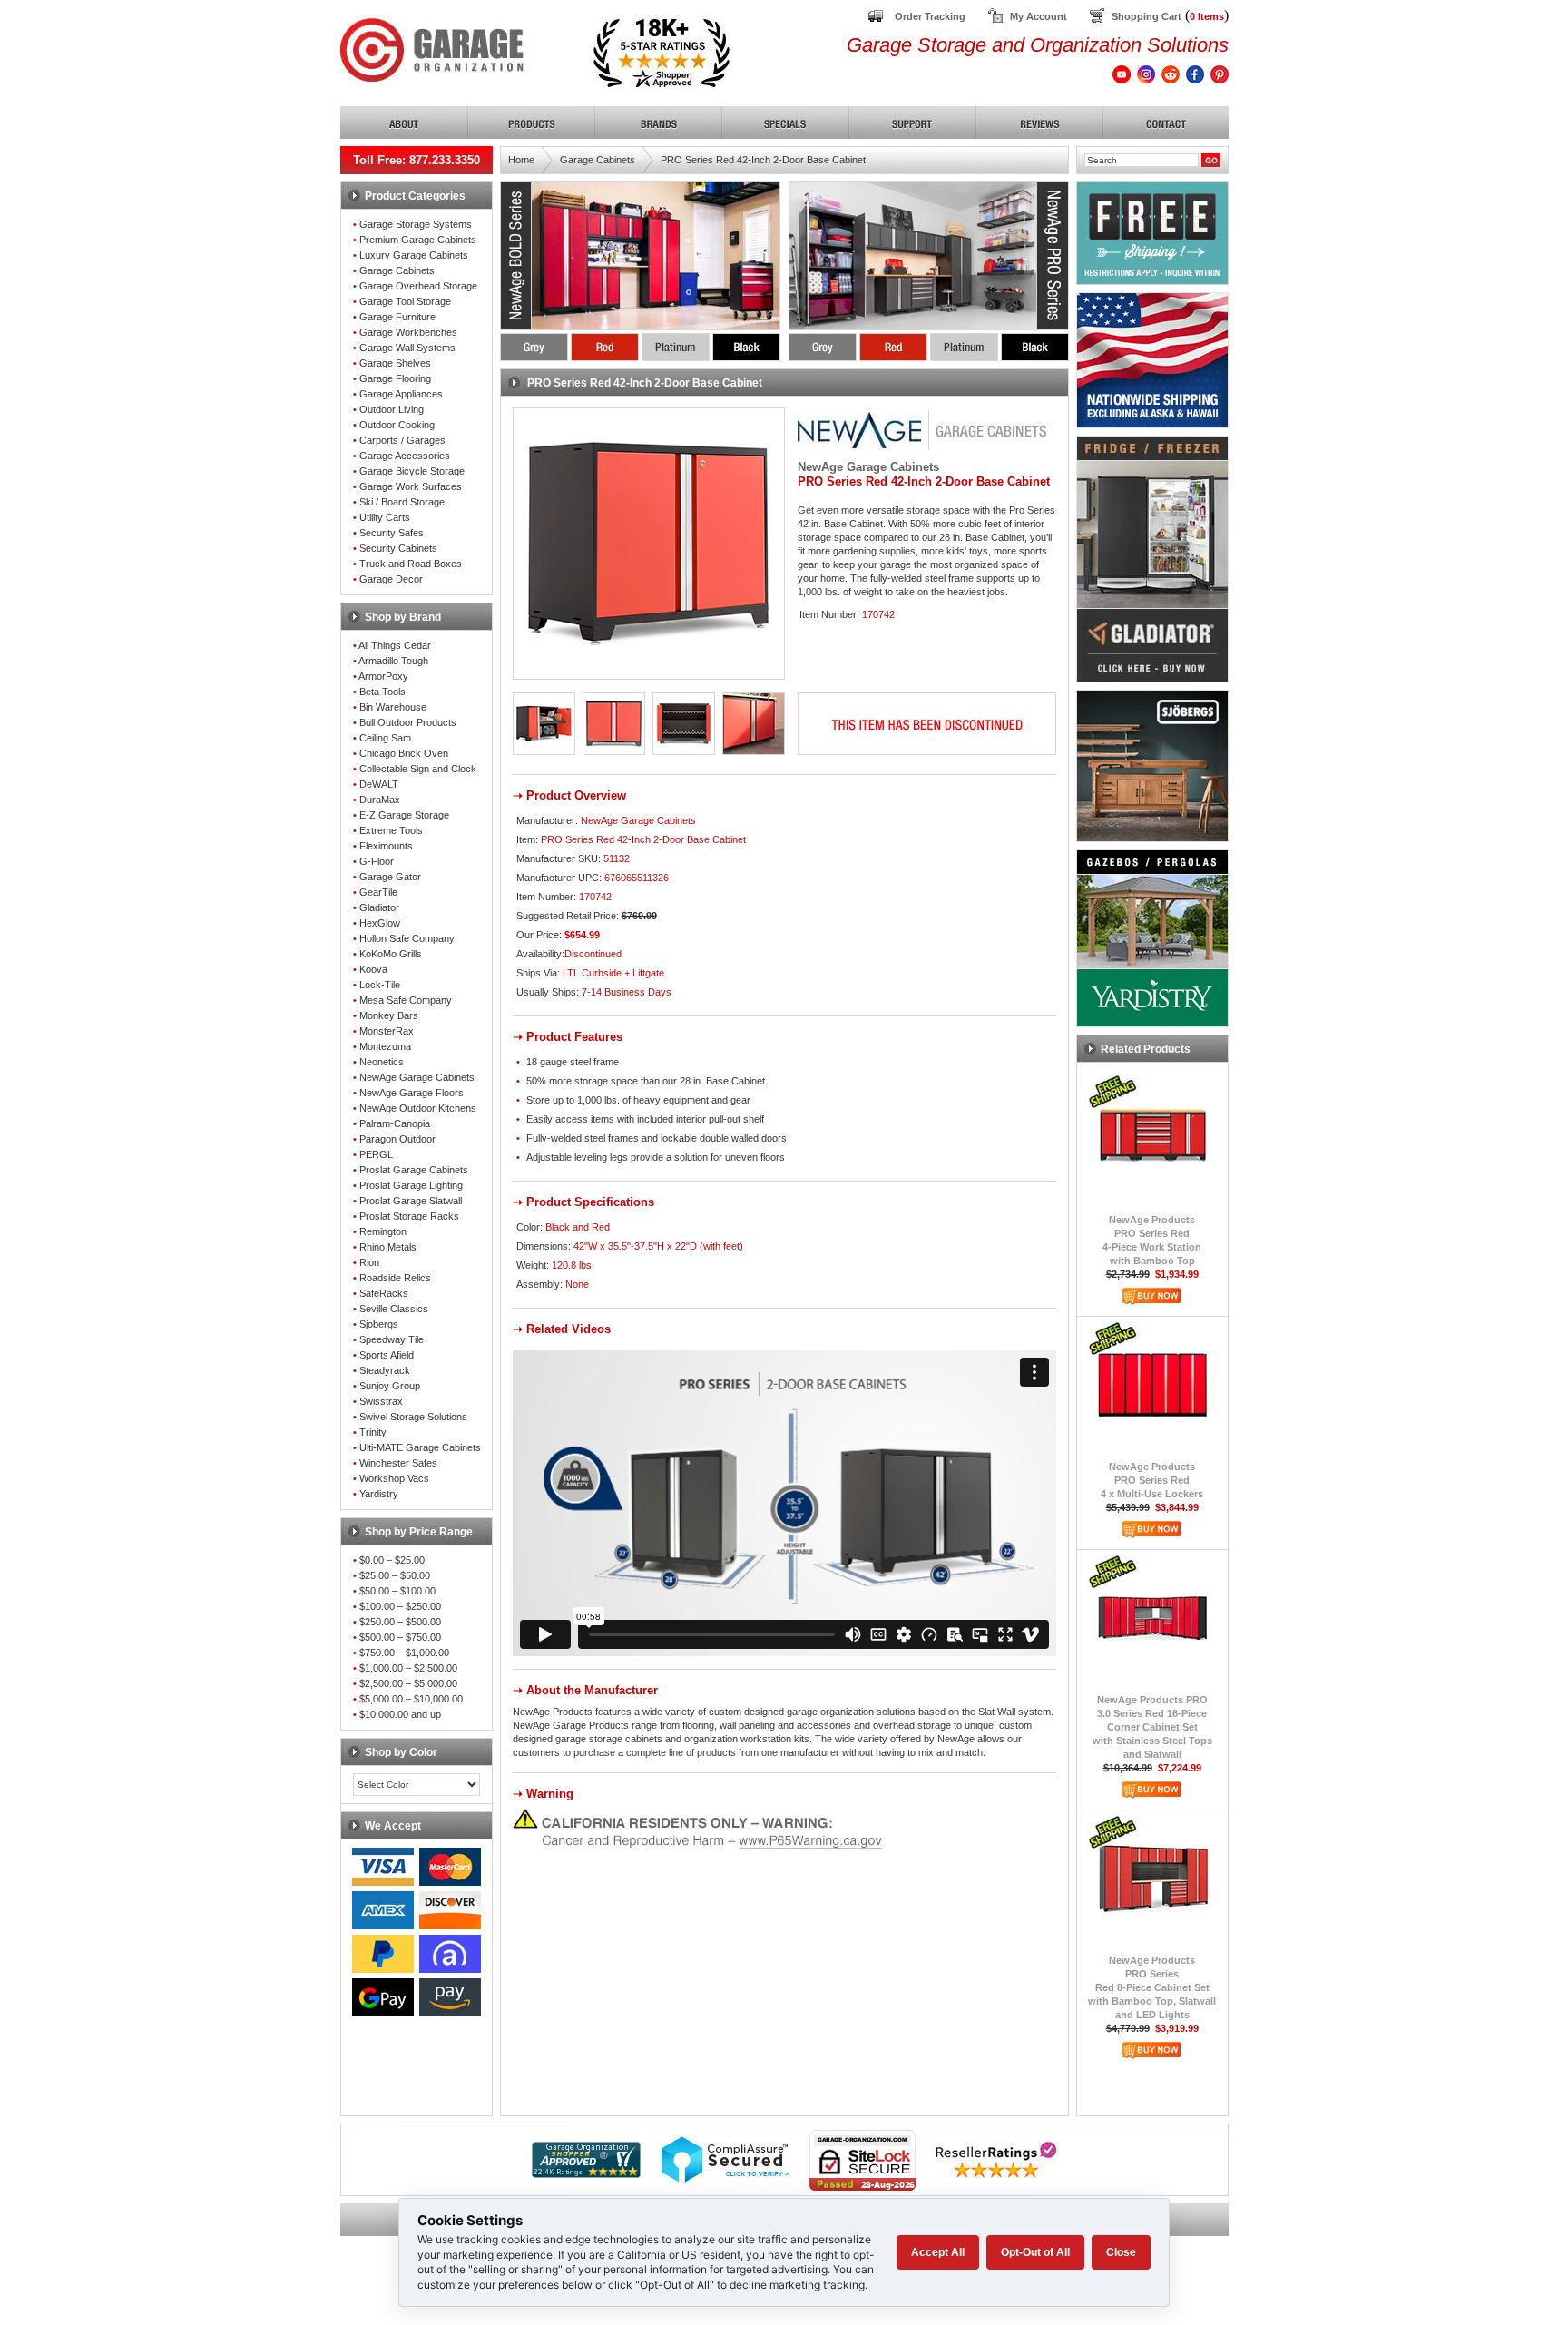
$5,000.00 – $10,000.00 (411, 1699)
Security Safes (392, 533)
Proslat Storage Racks (409, 1216)
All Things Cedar (395, 645)
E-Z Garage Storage (404, 815)
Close (1121, 2252)
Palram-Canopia (395, 1123)
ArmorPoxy (383, 676)
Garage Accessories (405, 456)
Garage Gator (390, 877)
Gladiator (379, 907)
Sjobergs (379, 1324)
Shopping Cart (1147, 16)
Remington (383, 1231)
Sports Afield (387, 1355)
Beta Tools (382, 692)
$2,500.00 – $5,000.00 (408, 1683)
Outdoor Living (392, 409)
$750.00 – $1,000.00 (404, 1653)
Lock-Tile (380, 985)
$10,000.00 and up (400, 1714)
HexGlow (380, 923)
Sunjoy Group (390, 1386)
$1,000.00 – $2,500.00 (408, 1668)
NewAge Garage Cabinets (417, 1077)
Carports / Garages (402, 440)
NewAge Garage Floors (412, 1093)
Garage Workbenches (408, 332)
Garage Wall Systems (407, 348)
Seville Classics (394, 1309)
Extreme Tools (391, 830)
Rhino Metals (388, 1247)
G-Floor (377, 861)
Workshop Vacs (394, 1478)
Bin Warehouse (393, 707)
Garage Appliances (401, 394)
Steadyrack (385, 1370)
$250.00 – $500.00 (400, 1622)
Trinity (373, 1432)
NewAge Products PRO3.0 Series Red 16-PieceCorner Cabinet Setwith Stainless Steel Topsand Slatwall (1152, 1727)
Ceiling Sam (385, 738)
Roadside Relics (395, 1278)
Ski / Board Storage (402, 502)
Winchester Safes (398, 1463)
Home (521, 160)
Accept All (938, 2252)
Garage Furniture (397, 317)
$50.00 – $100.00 (397, 1591)
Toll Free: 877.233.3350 (416, 160)
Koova (373, 969)
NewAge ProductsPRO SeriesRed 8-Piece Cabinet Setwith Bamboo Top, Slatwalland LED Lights (1152, 1987)
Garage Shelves (395, 363)
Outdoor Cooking (397, 425)
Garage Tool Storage (405, 301)
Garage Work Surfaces (411, 486)
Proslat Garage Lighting (411, 1185)
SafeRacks (384, 1293)
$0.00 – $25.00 (392, 1560)
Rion (369, 1262)
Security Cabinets (398, 548)
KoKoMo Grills (391, 954)
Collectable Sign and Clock (418, 769)
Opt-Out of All (1035, 2252)
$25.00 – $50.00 (395, 1575)
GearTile (378, 892)
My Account (1039, 16)
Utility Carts (385, 517)
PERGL (376, 1154)
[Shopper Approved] (586, 2173)
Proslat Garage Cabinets (414, 1170)
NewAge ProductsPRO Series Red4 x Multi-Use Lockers (1152, 1480)
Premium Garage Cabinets (418, 240)
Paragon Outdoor (397, 1139)
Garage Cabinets (397, 270)
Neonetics (382, 1062)
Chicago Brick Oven (404, 753)
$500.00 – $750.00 (400, 1637)
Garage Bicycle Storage (412, 471)
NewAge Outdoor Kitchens (418, 1108)
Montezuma (385, 1046)
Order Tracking (930, 16)
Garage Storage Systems (416, 224)
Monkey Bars (389, 1015)
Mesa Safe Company (406, 1000)
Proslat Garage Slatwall (411, 1201)
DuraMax (380, 800)
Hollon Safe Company (407, 938)
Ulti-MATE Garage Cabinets (420, 1447)
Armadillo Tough (393, 661)
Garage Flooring (395, 378)
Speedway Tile (392, 1339)
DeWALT (379, 784)
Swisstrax (381, 1401)
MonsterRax (387, 1031)
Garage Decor (391, 579)
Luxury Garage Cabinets (414, 255)
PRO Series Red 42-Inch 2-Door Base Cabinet (763, 160)
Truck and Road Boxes (411, 564)
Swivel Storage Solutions (413, 1417)
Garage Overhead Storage (418, 286)
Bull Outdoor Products (408, 722)
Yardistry (379, 1494)
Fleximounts (386, 846)
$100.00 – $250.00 (400, 1606)
